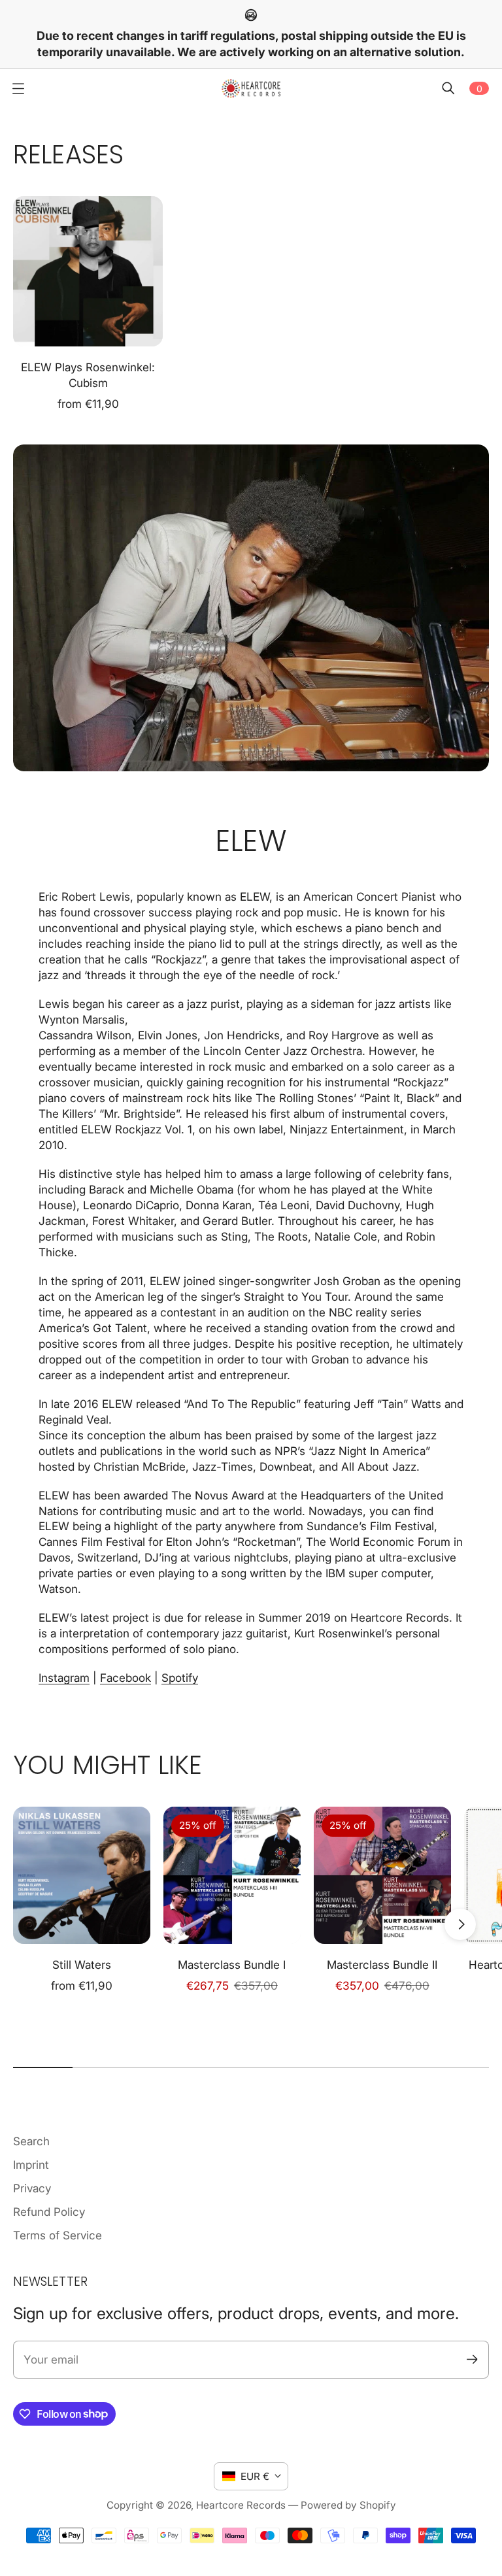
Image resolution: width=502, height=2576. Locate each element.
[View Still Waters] (82, 1875)
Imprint (31, 2165)
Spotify (180, 1678)
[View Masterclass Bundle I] (232, 1875)
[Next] (460, 1924)
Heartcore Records (241, 2505)
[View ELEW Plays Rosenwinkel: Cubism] (88, 271)
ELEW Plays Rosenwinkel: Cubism (88, 375)
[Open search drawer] (448, 88)
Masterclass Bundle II (382, 1965)
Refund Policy (49, 2212)
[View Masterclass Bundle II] (382, 1875)
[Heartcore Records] (251, 88)
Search (31, 2141)
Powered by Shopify (348, 2505)
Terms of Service (58, 2235)
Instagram (64, 1678)
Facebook (125, 1678)
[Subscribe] (472, 2359)
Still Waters (82, 1965)
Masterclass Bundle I (232, 1965)
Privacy (32, 2188)
